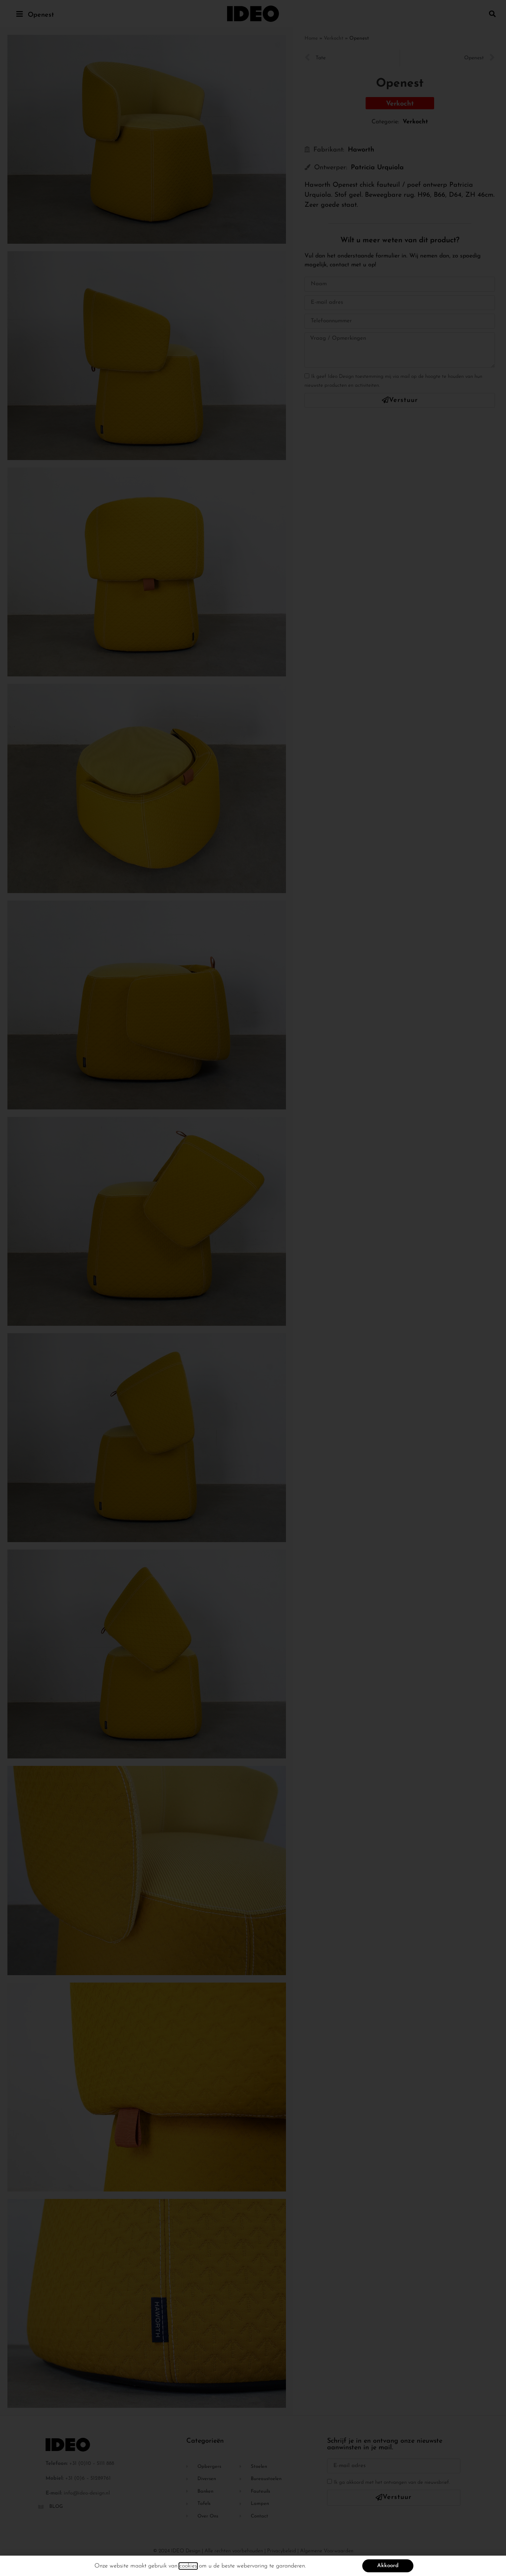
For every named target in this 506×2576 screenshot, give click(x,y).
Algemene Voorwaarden (327, 2551)
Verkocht (334, 38)
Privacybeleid (282, 2551)
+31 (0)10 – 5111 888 (92, 2464)
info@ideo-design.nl (87, 2493)
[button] (492, 14)
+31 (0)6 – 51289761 (88, 2478)
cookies (188, 2566)
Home (311, 38)
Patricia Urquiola (377, 168)
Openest (41, 15)
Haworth (361, 150)
